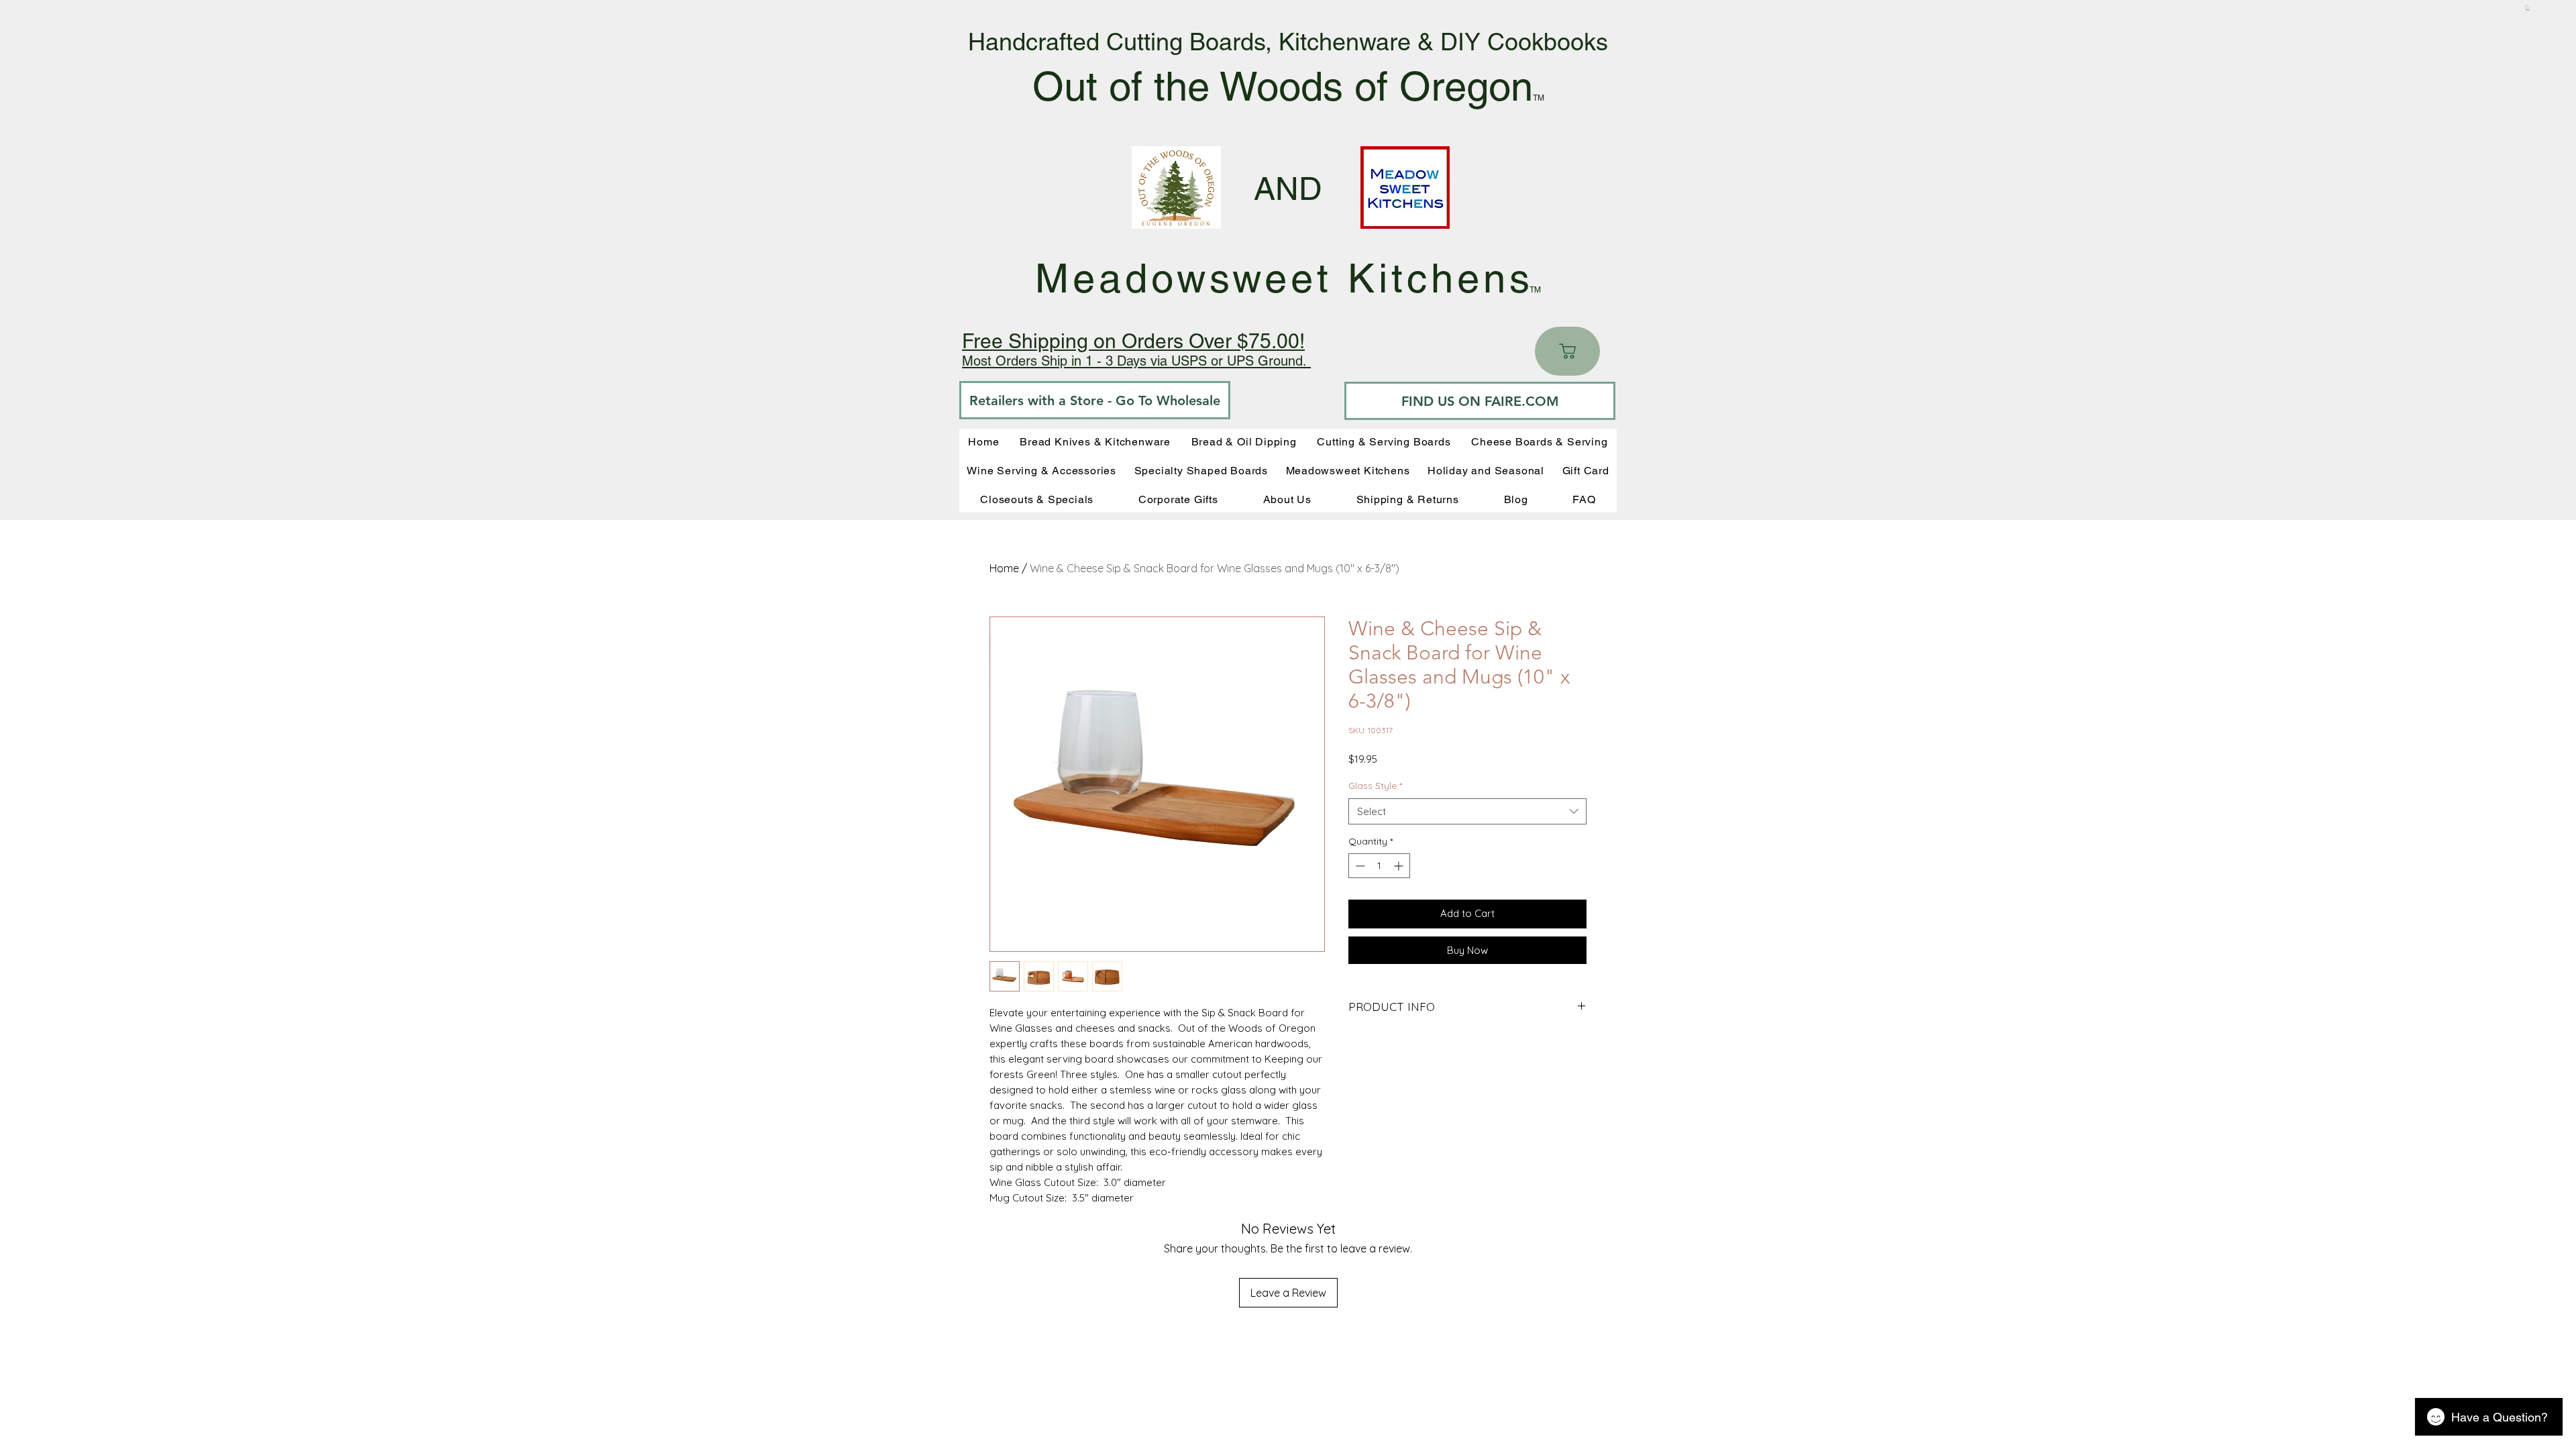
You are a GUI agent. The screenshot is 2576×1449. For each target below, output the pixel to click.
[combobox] (1467, 811)
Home (1004, 568)
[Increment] (1400, 866)
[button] (2528, 8)
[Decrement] (1359, 866)
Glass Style (1375, 786)
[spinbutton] (1379, 866)
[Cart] (1567, 351)
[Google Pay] (1467, 987)
